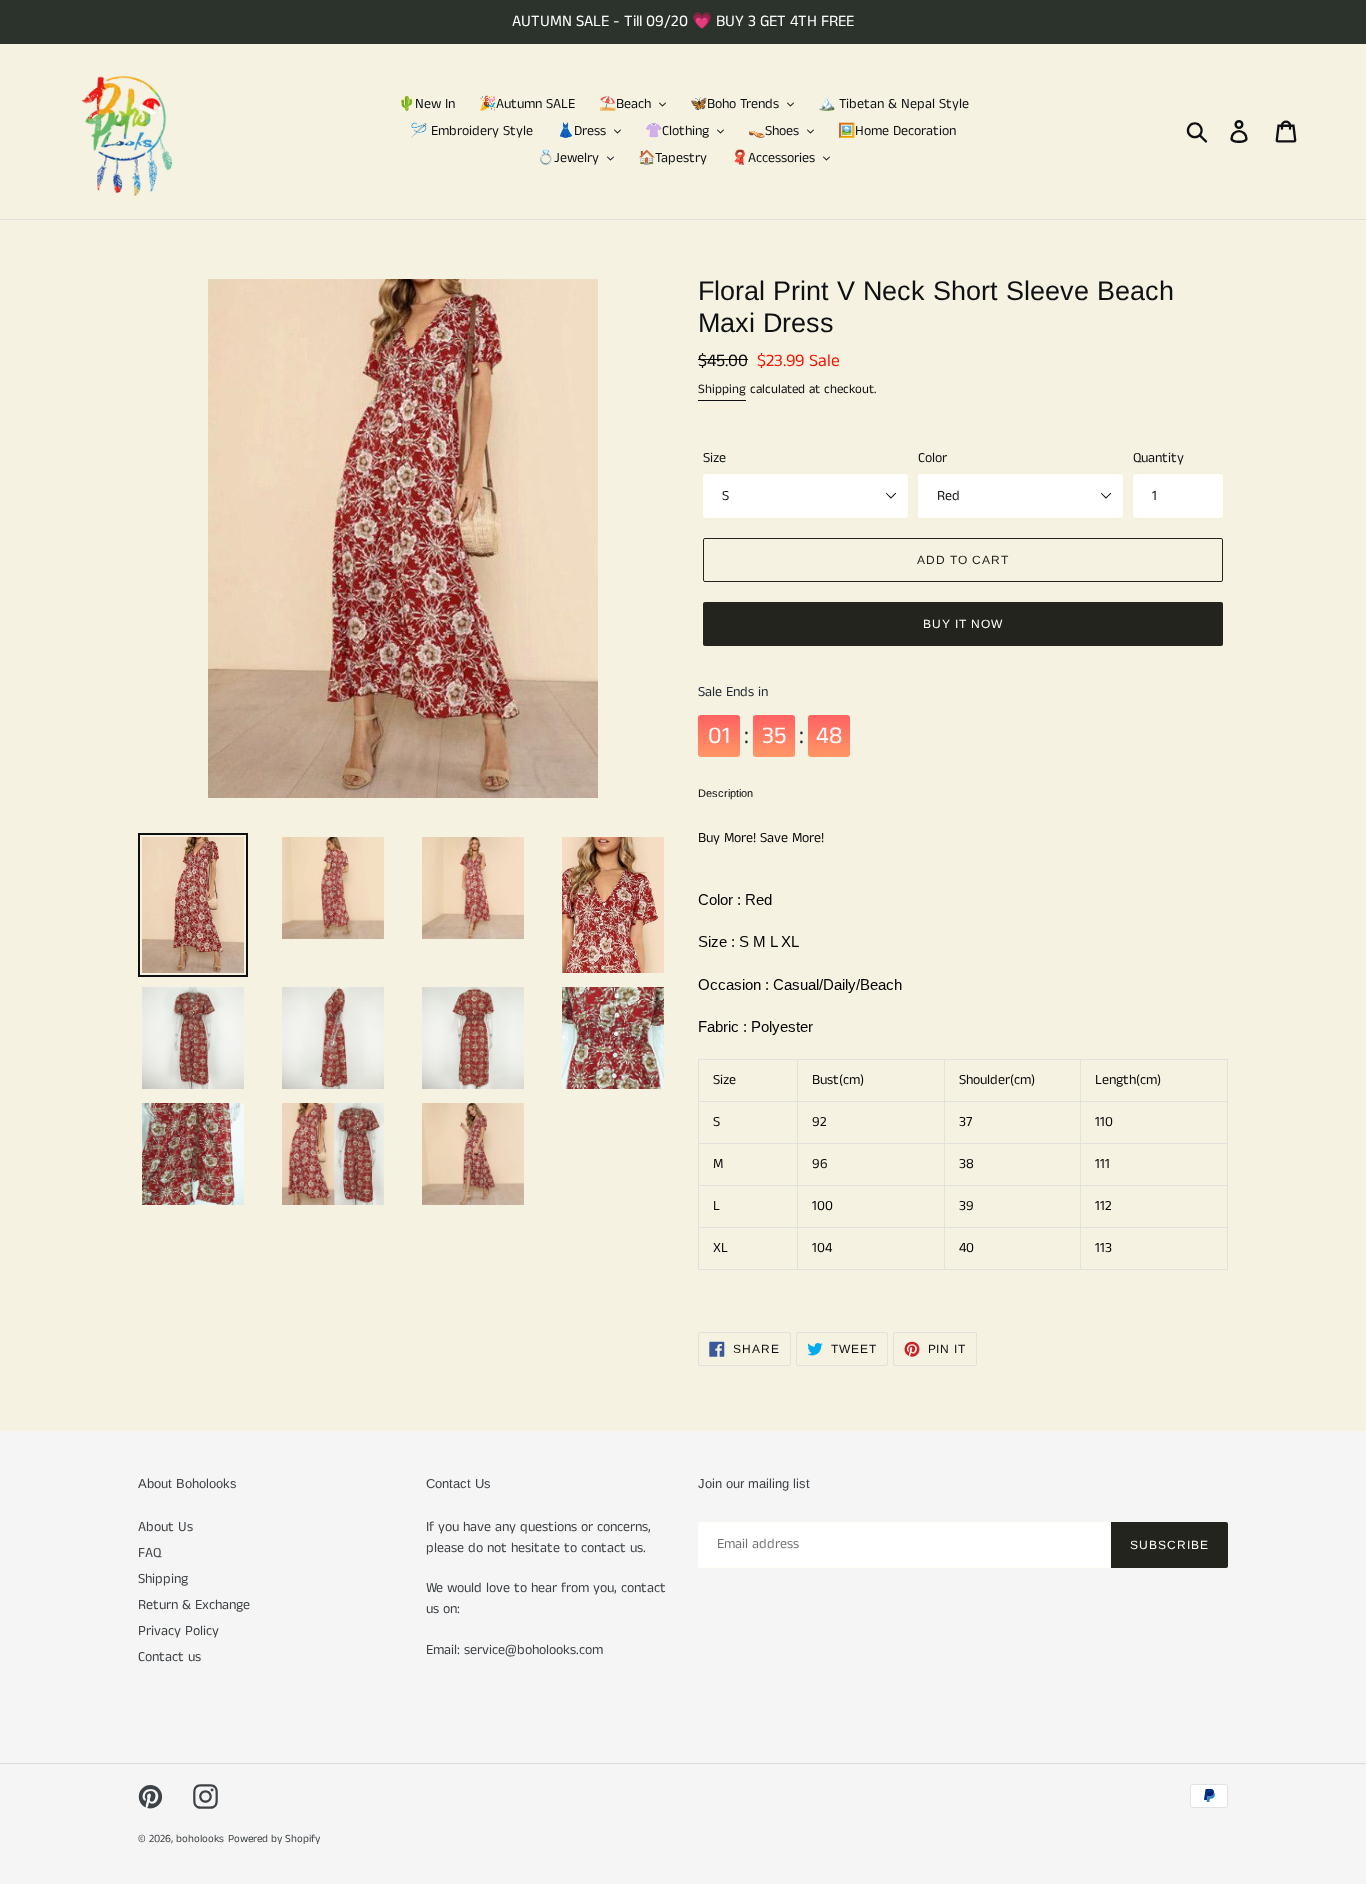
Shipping (722, 389)
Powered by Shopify (274, 1839)
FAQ (149, 1553)
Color (932, 458)
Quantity (1158, 458)
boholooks (200, 1839)
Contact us (169, 1657)
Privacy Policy (178, 1631)
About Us (165, 1527)
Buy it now (963, 624)
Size (714, 458)
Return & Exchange (194, 1605)
